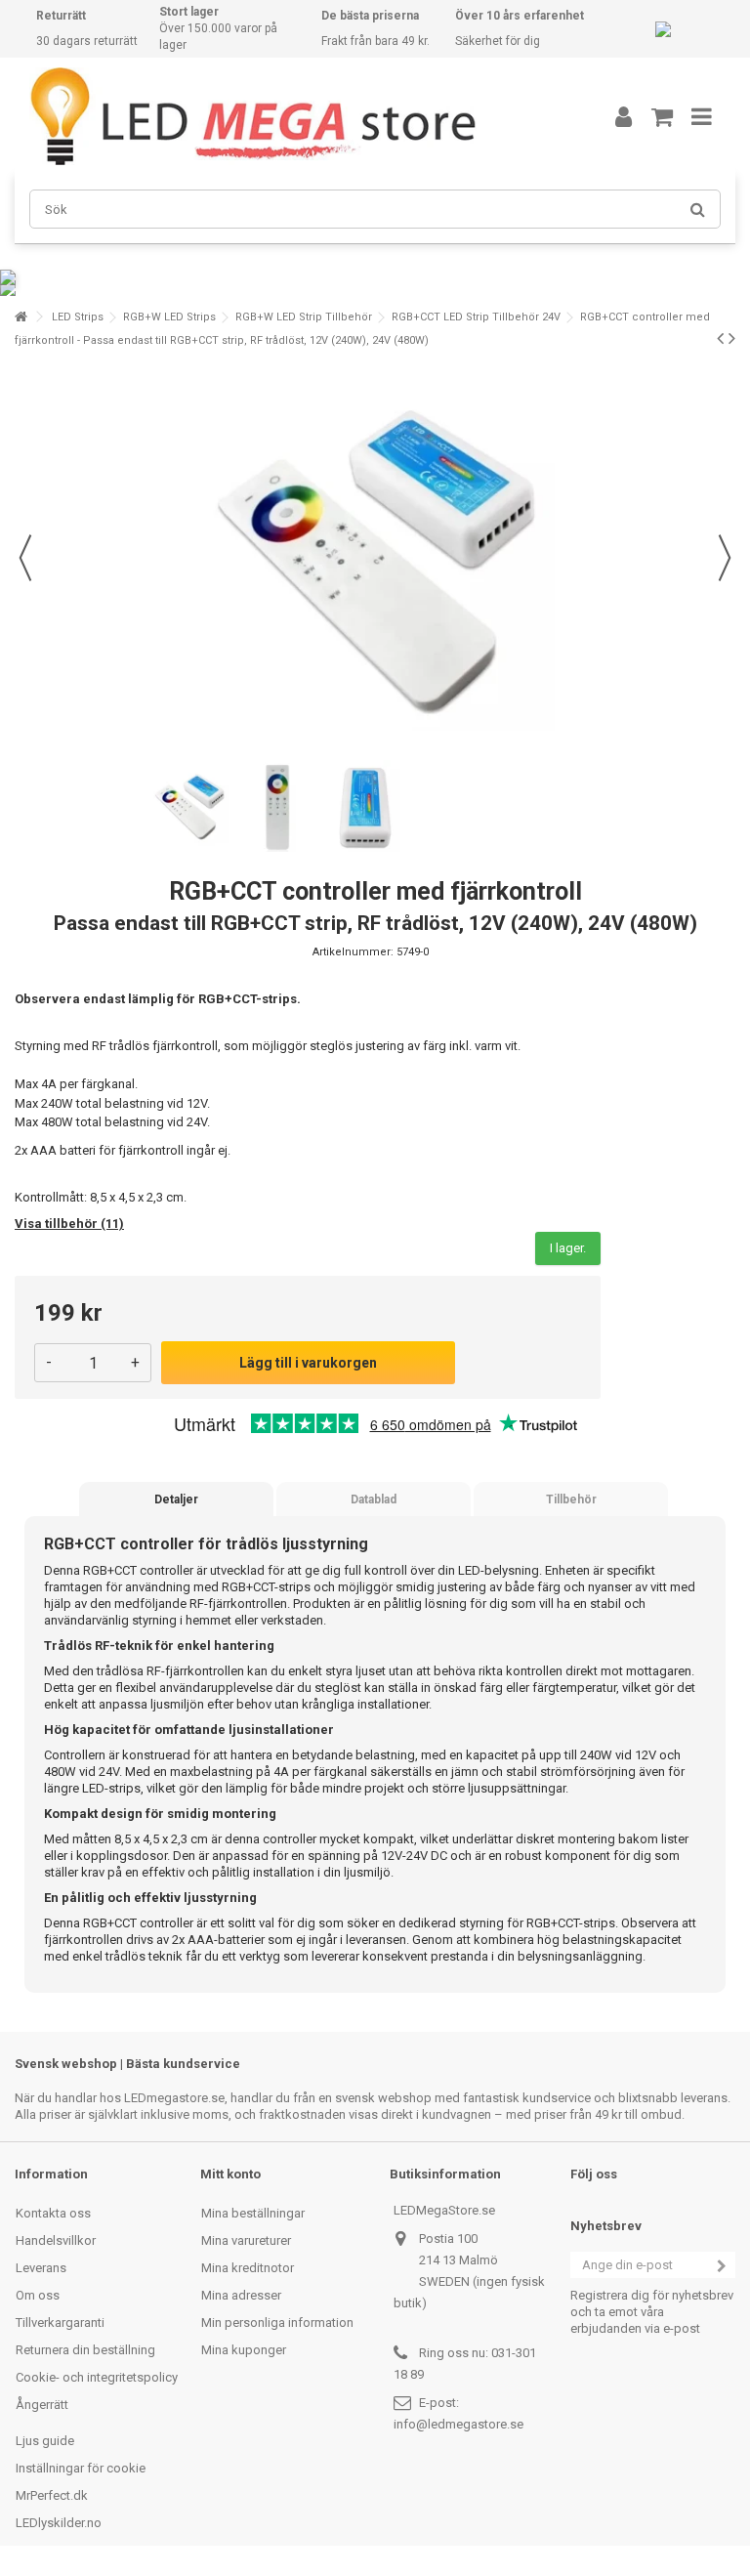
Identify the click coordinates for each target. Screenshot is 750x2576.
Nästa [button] (725, 558)
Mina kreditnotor (248, 2268)
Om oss (38, 2295)
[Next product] (732, 338)
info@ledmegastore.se (458, 2424)
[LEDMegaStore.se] (292, 116)
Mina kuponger (244, 2350)
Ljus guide (45, 2441)
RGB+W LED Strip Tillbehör (304, 317)
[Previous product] (720, 338)
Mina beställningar (253, 2213)
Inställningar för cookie (81, 2468)
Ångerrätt (42, 2405)
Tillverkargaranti (60, 2323)
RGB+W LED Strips (169, 317)
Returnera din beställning (85, 2350)
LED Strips (78, 317)
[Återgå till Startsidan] (21, 317)
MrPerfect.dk (52, 2495)
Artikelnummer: (353, 952)
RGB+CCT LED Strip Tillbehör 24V (476, 317)
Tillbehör (571, 1499)
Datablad (374, 1499)
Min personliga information (277, 2323)
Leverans (41, 2268)
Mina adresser (241, 2295)
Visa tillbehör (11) (69, 1224)
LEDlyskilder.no (59, 2523)
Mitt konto (230, 2174)
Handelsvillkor (56, 2240)
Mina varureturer (246, 2240)
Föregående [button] (25, 558)
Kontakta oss (53, 2213)
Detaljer (176, 1499)
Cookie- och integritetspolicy (97, 2377)
